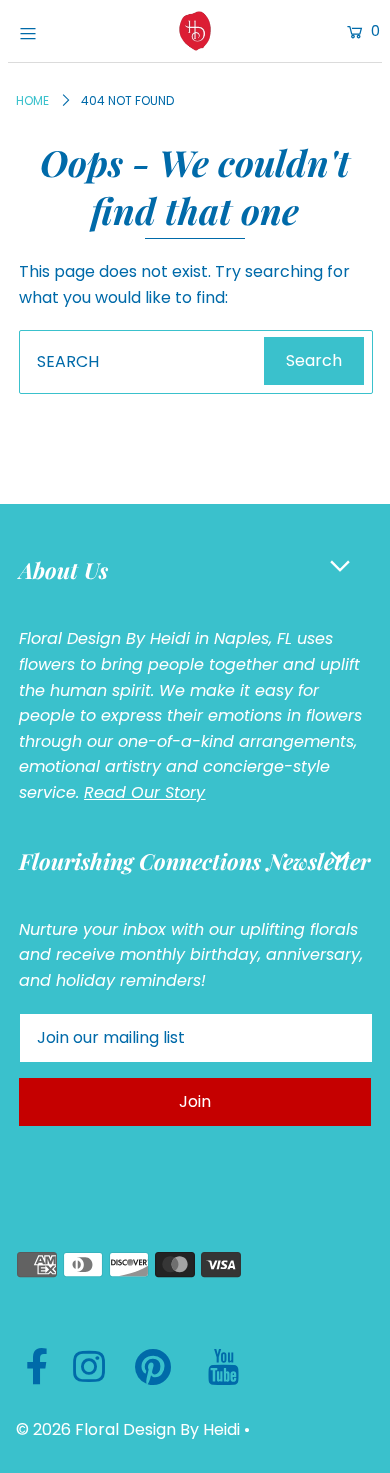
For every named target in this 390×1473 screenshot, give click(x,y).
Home (32, 100)
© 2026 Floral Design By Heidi (128, 1429)
